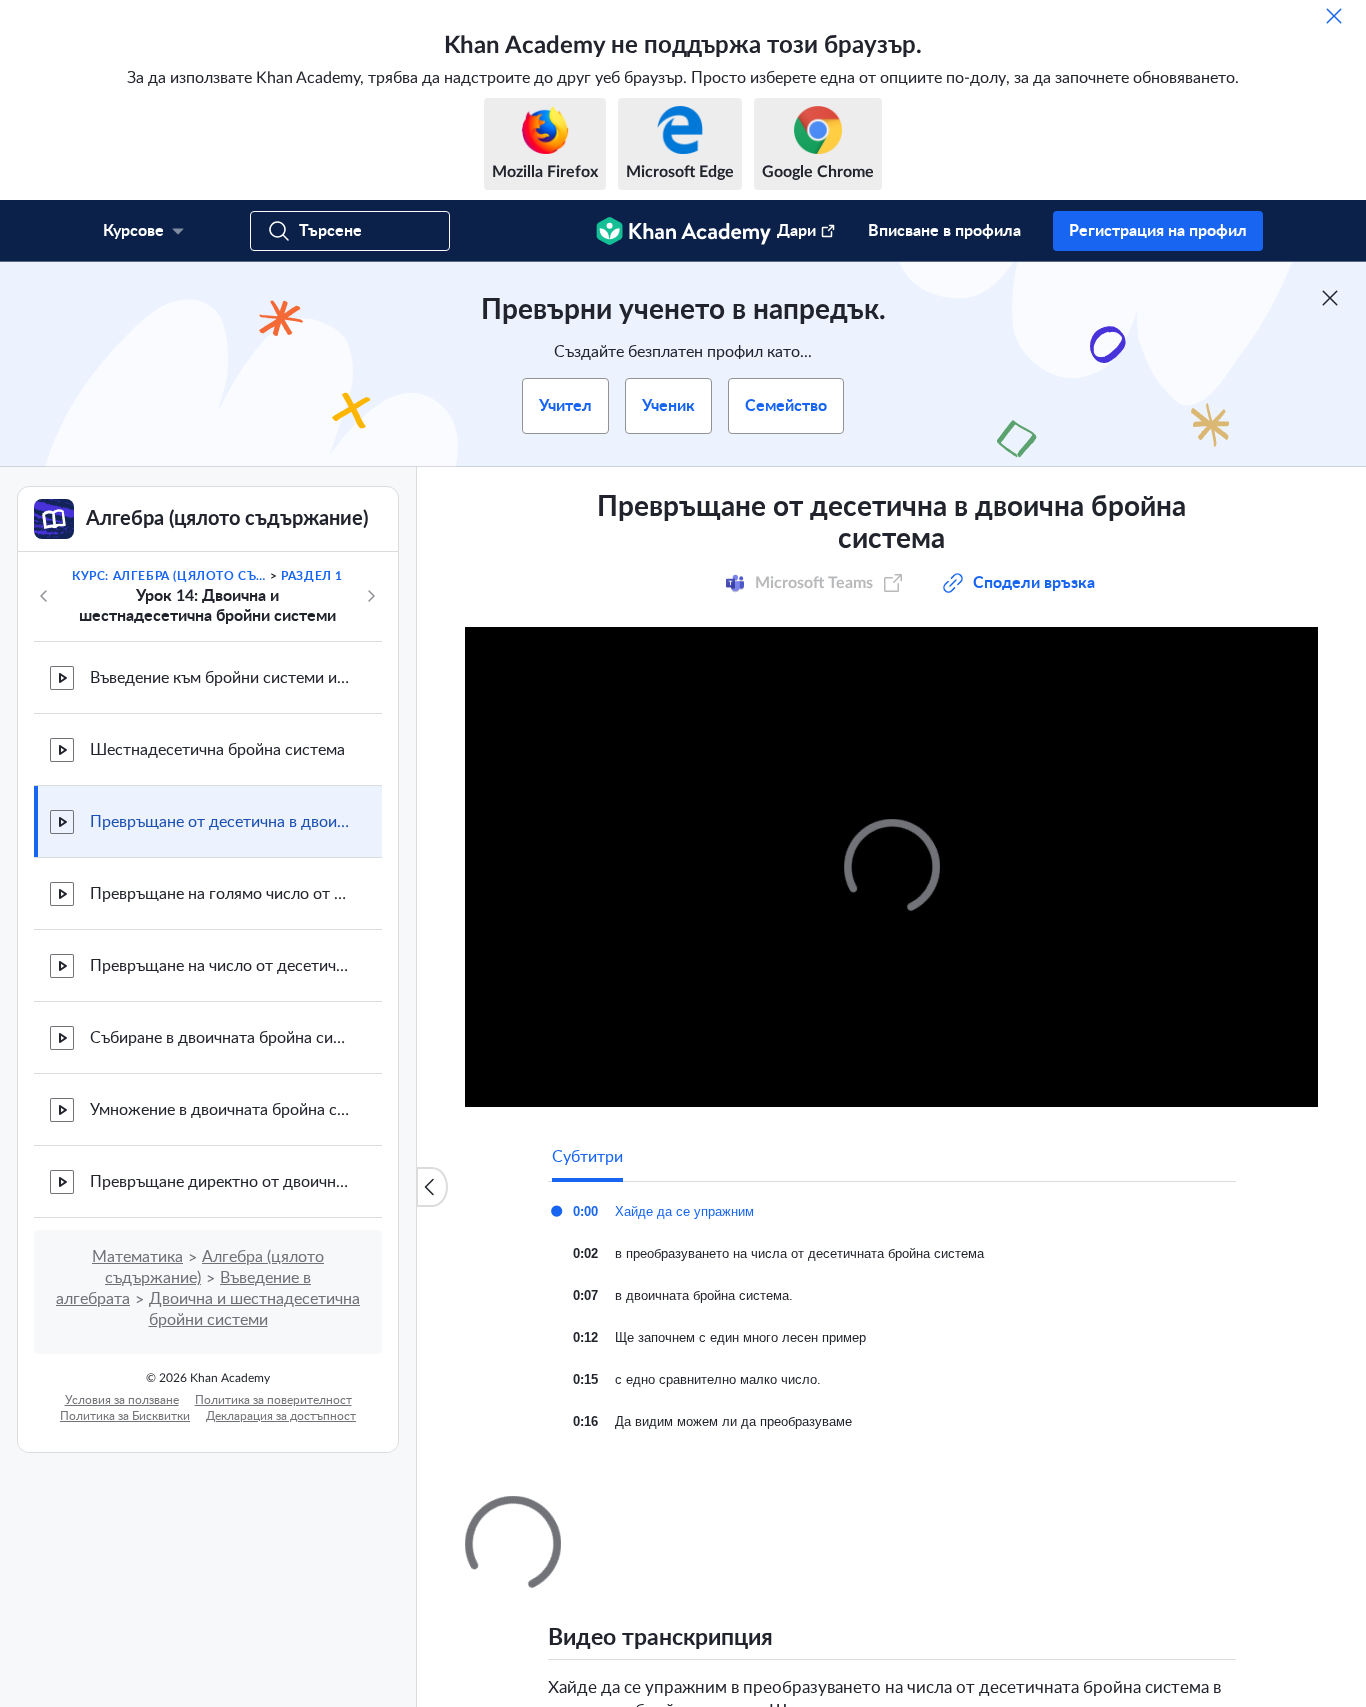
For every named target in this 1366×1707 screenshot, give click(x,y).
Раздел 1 (312, 576)
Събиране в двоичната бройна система (220, 1038)
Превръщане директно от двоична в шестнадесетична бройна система (220, 1182)
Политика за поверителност (273, 1400)
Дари (796, 231)
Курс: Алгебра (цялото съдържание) (169, 576)
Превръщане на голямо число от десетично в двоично (220, 894)
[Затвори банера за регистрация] (1330, 298)
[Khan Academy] (683, 231)
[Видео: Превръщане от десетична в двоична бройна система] (891, 867)
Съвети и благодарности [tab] (750, 1514)
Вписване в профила (944, 231)
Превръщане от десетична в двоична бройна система (220, 822)
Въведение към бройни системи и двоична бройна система (220, 678)
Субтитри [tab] (587, 1157)
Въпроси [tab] (603, 1514)
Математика (137, 1257)
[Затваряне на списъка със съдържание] (432, 1187)
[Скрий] (1334, 16)
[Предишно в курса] (44, 596)
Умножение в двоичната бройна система (220, 1110)
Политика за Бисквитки (125, 1416)
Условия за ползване (122, 1400)
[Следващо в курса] (371, 596)
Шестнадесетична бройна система (217, 750)
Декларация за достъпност (281, 1416)
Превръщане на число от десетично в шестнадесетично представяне (220, 966)
